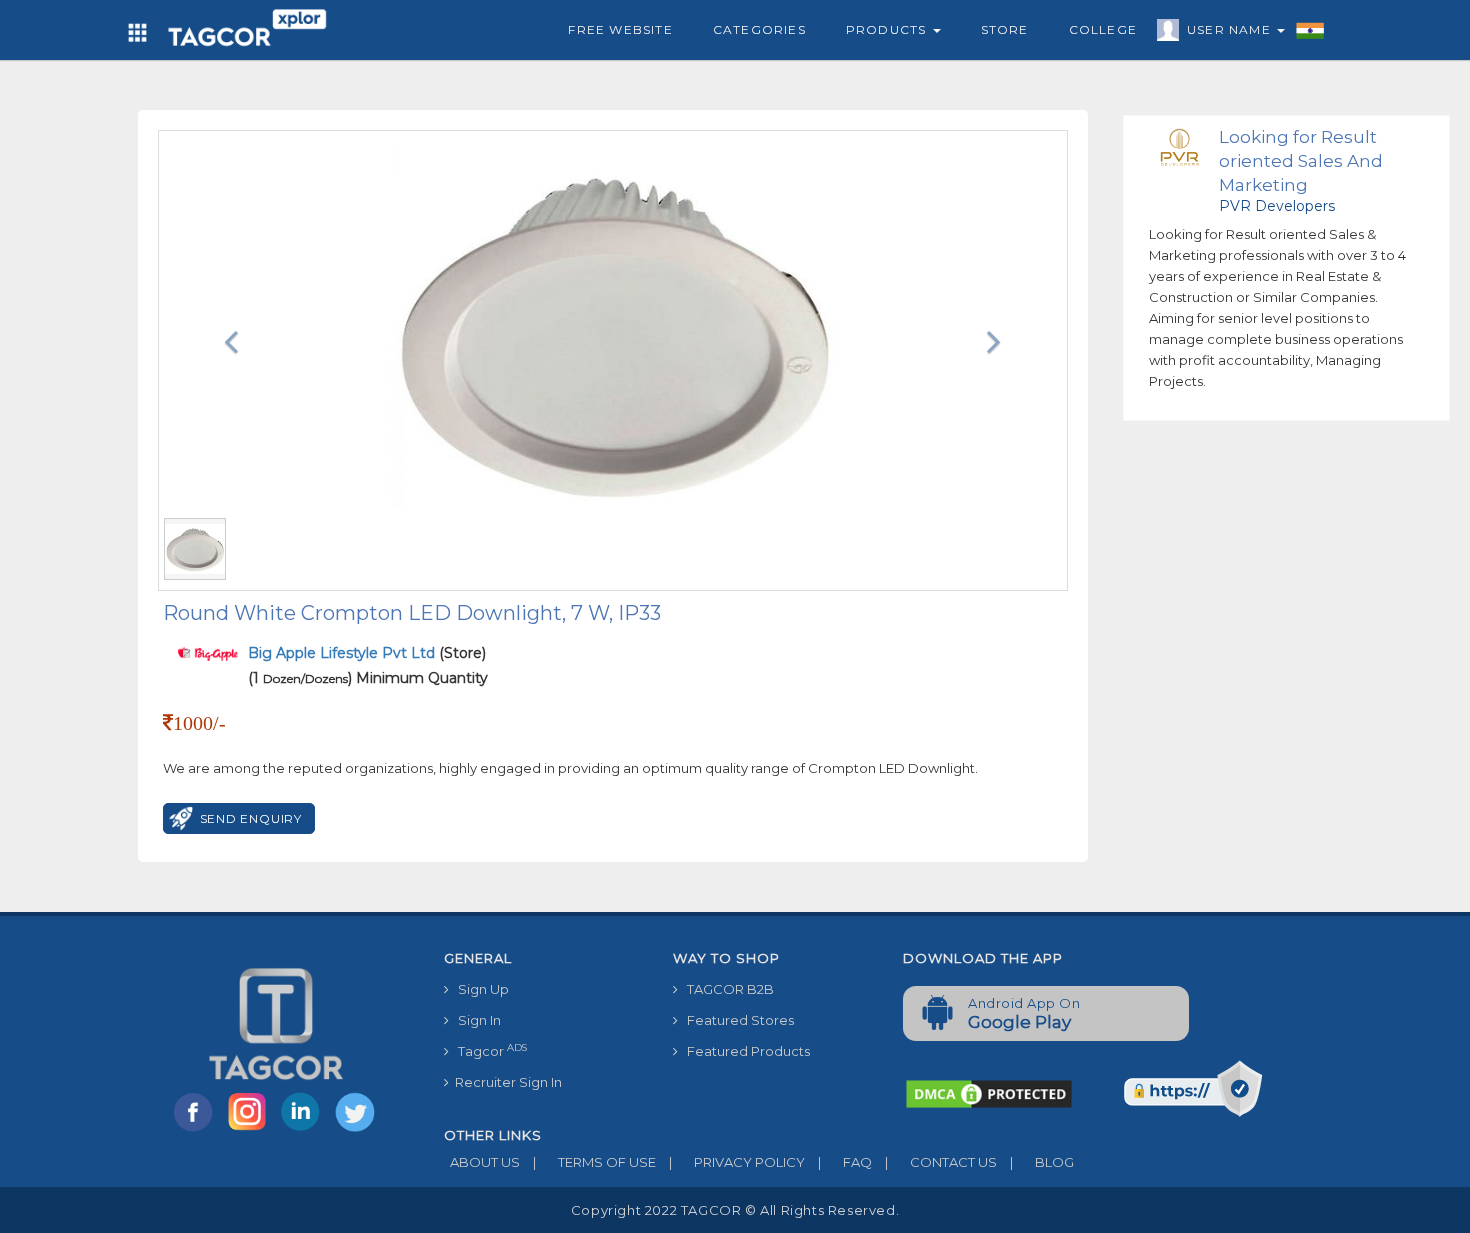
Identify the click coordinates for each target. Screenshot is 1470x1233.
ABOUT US (482, 1162)
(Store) (367, 653)
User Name (1231, 29)
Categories (759, 29)
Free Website (620, 29)
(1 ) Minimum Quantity (368, 678)
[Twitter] (357, 1130)
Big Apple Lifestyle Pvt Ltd (343, 653)
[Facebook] (197, 1130)
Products (888, 29)
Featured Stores (736, 1020)
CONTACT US (941, 1162)
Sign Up (479, 989)
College (1103, 29)
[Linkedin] (305, 1130)
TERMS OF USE (594, 1162)
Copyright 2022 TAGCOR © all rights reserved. (735, 1210)
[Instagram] (251, 1130)
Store (1005, 29)
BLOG (1042, 1162)
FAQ (845, 1162)
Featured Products (744, 1051)
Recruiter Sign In (505, 1082)
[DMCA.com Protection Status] (989, 1092)
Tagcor (488, 1050)
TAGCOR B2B (726, 989)
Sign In (475, 1020)
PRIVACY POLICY (737, 1162)
